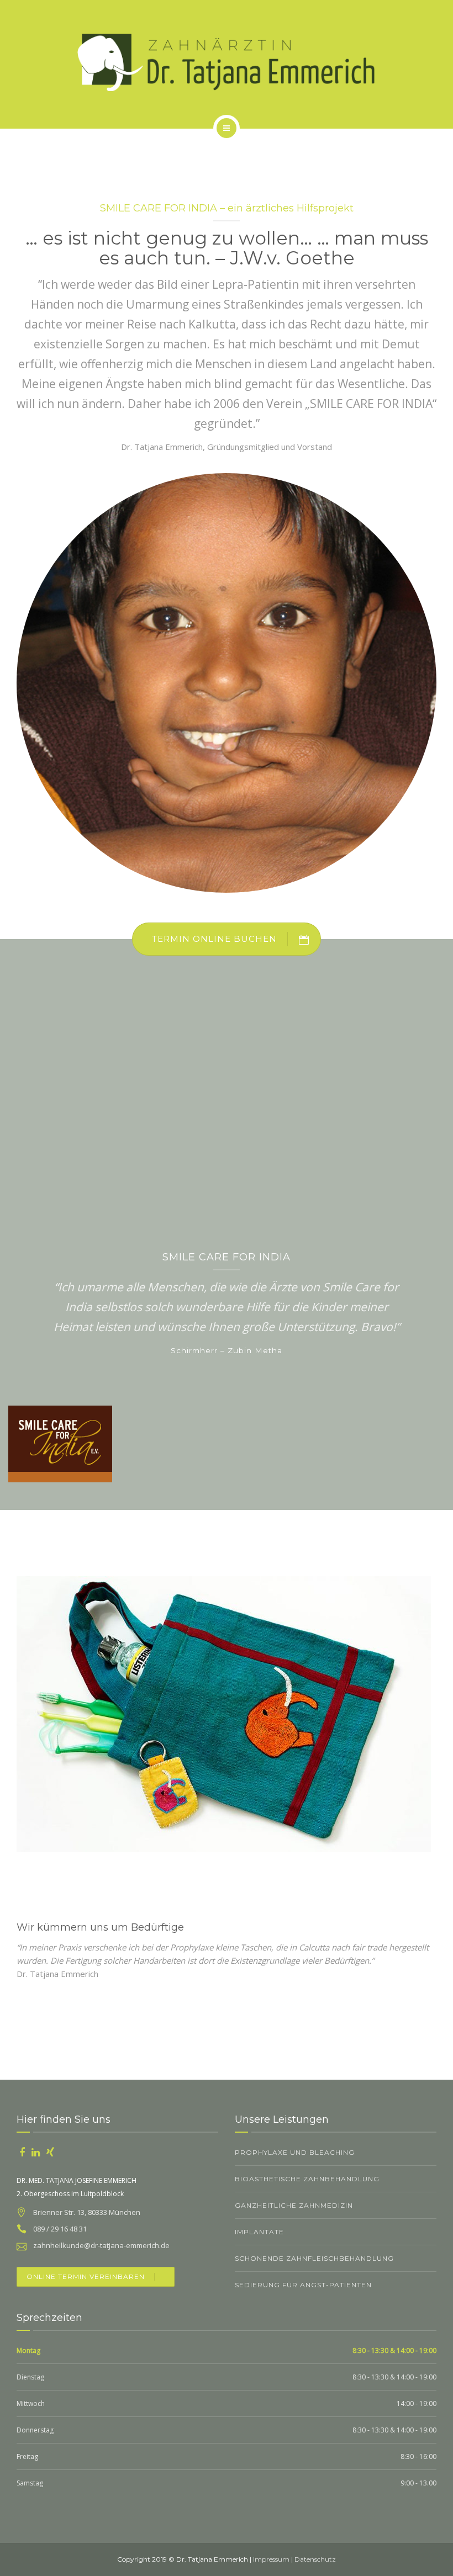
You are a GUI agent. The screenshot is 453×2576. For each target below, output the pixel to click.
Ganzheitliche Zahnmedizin (294, 2205)
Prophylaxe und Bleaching (295, 2152)
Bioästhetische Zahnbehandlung (307, 2179)
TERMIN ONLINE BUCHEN (214, 939)
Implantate (259, 2232)
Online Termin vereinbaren (86, 2276)
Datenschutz (315, 2559)
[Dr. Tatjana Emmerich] (227, 62)
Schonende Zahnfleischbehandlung (314, 2258)
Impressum (271, 2559)
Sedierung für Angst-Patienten (303, 2285)
